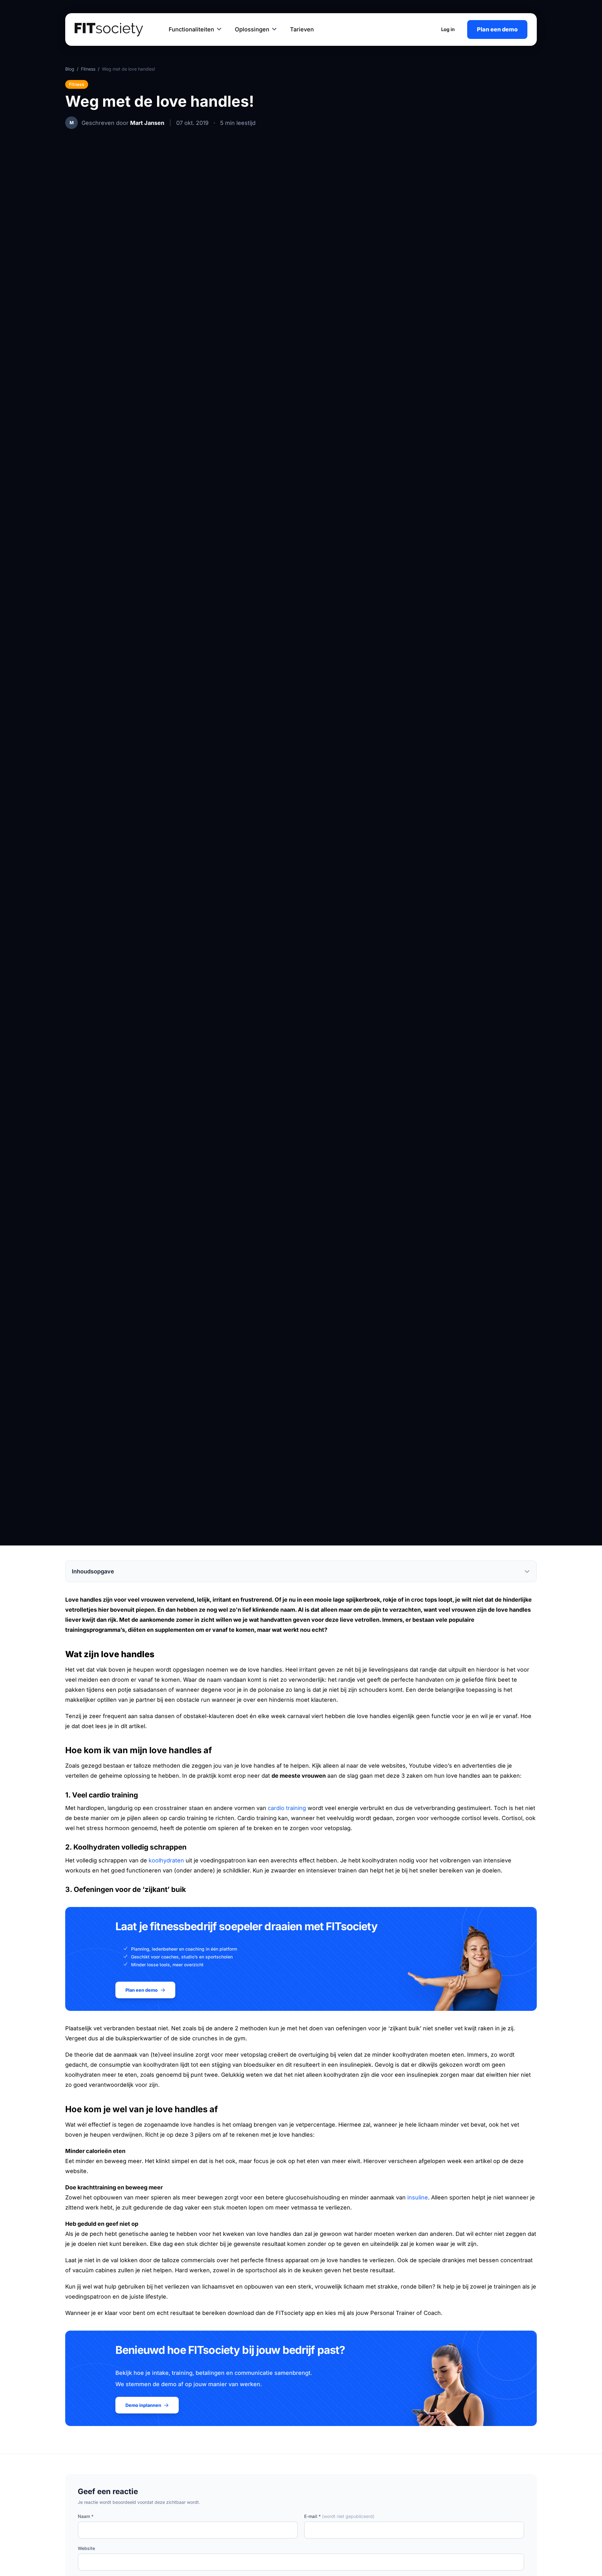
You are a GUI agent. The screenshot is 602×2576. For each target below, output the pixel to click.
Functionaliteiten (191, 29)
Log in (448, 29)
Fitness (88, 69)
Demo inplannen (143, 2405)
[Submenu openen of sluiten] (219, 29)
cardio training (287, 1808)
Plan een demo (497, 29)
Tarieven (302, 29)
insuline (418, 2197)
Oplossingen (252, 29)
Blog (70, 69)
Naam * (86, 2516)
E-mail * (339, 2516)
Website (86, 2548)
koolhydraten (166, 1860)
